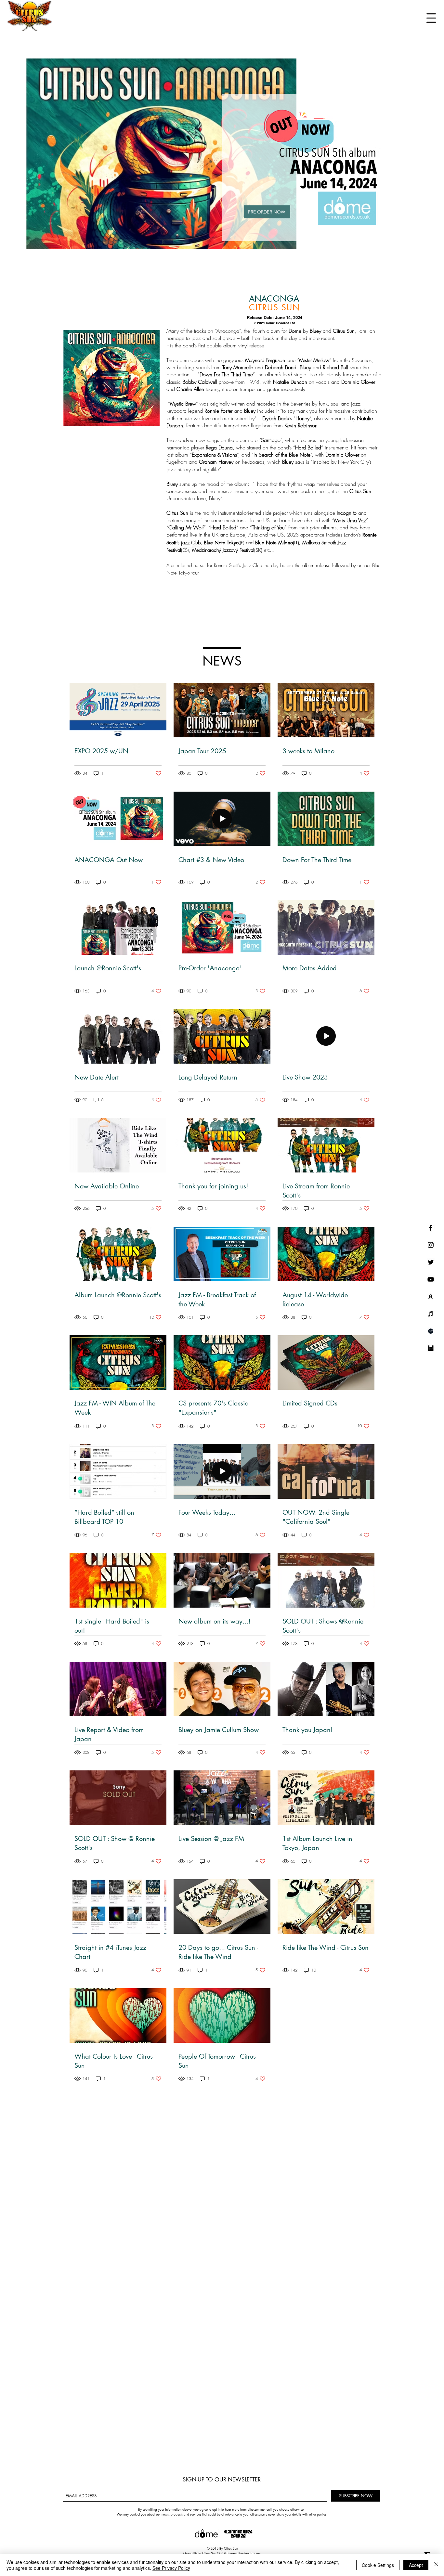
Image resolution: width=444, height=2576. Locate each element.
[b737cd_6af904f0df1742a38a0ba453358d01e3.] (431, 1348)
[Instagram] (431, 1245)
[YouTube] (431, 1279)
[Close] (436, 2565)
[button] (431, 18)
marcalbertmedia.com (245, 2553)
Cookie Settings (378, 2565)
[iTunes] (431, 1314)
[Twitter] (431, 1262)
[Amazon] (431, 1297)
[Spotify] (431, 1331)
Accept (416, 2565)
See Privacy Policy (171, 2568)
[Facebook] (431, 1228)
